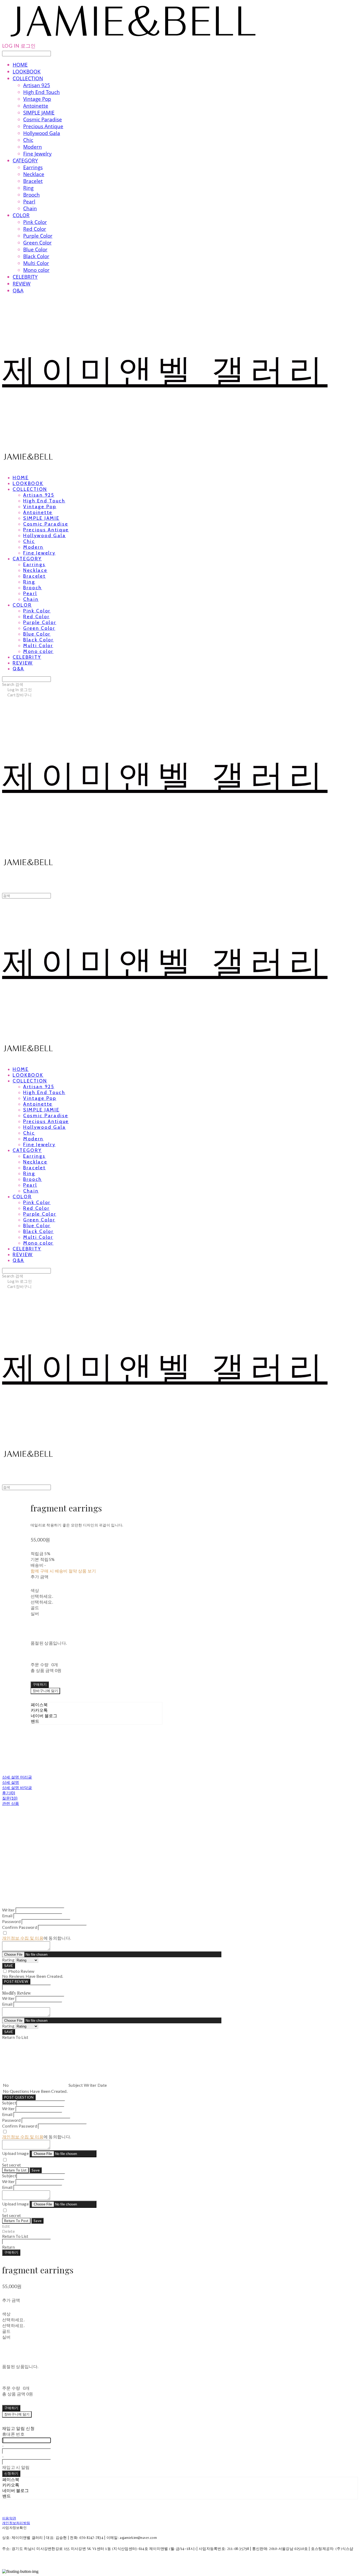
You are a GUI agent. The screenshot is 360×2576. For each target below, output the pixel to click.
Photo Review (21, 1971)
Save (36, 2170)
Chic (28, 140)
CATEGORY (25, 161)
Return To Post (16, 2221)
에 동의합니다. (37, 1938)
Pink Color (35, 222)
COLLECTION (28, 78)
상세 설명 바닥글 (17, 1788)
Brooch (31, 195)
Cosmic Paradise (43, 119)
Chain (30, 208)
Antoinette (36, 106)
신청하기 (11, 2473)
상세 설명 (11, 1782)
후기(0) (9, 1793)
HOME (20, 65)
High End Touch (42, 92)
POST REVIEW (16, 1981)
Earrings (33, 167)
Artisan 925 (37, 85)
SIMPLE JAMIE (39, 113)
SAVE (9, 1966)
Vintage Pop (37, 99)
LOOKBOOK (27, 72)
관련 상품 (11, 1803)
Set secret (11, 2165)
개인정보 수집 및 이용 (23, 1938)
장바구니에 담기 (17, 2414)
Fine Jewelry (37, 154)
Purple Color (38, 236)
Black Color (36, 256)
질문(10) (10, 1798)
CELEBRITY (25, 277)
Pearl (29, 202)
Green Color (37, 243)
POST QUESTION (19, 2097)
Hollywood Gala (42, 133)
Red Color (35, 229)
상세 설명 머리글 (17, 1777)
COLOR (21, 215)
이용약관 (9, 2518)
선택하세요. (42, 1596)
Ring (28, 188)
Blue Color (35, 249)
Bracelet (33, 181)
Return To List (15, 2170)
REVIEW (22, 284)
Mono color (36, 270)
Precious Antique (43, 126)
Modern (33, 147)
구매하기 (11, 2252)
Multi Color (36, 263)
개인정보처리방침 (16, 2523)
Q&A (18, 291)
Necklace (34, 174)
